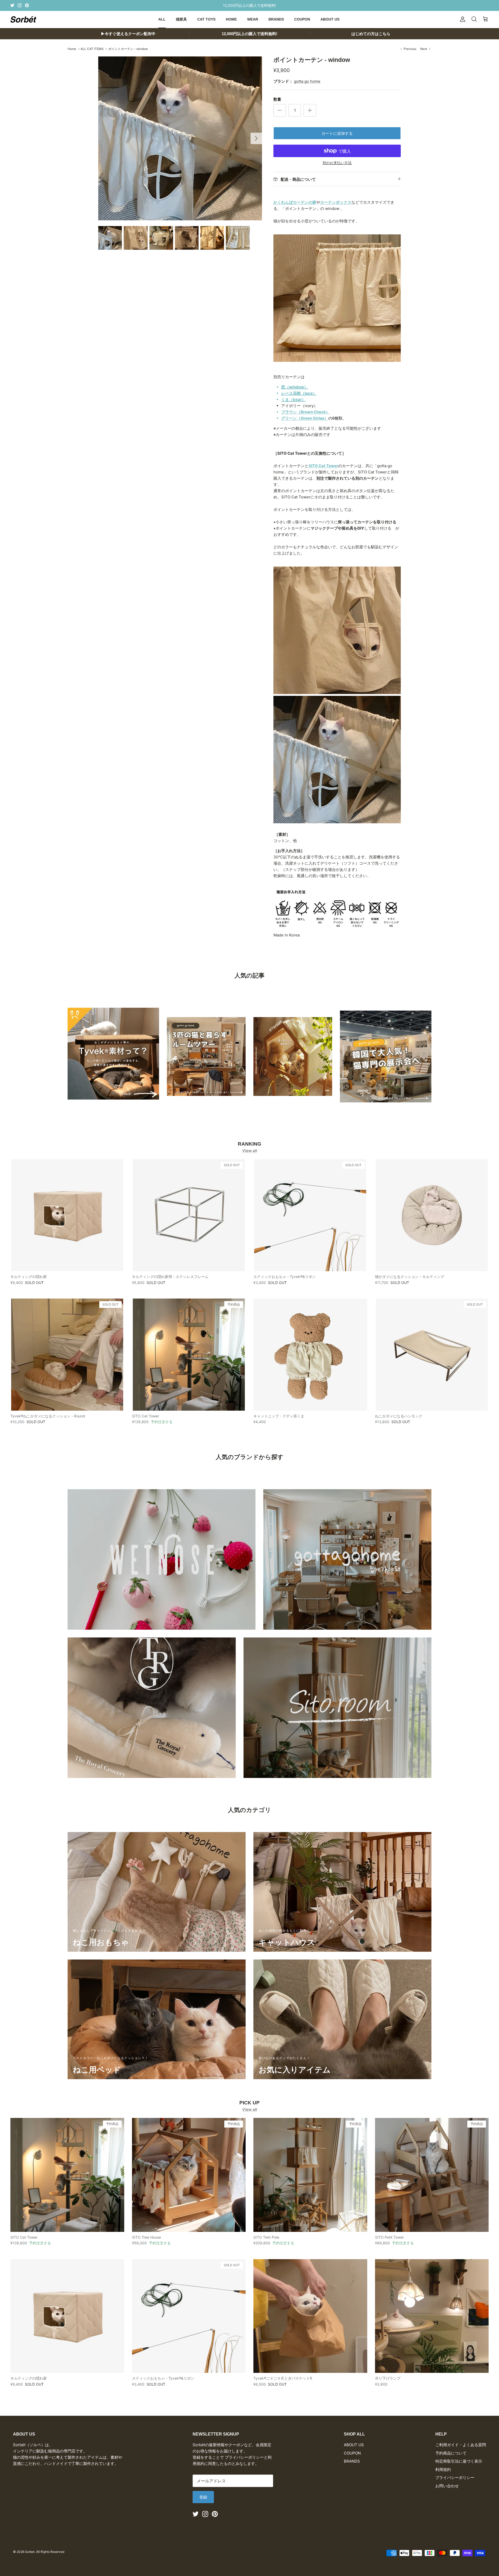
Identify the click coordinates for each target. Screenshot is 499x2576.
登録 (203, 2497)
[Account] (462, 19)
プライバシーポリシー (455, 2478)
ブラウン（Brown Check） (306, 412)
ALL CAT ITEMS (92, 49)
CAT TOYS (206, 19)
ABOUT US (330, 19)
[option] (180, 138)
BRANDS (276, 19)
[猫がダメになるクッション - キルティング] (432, 1215)
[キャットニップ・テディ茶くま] (310, 1355)
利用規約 (443, 2469)
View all (250, 1151)
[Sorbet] (23, 19)
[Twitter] (12, 5)
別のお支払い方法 (337, 163)
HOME (231, 19)
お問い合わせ (447, 2486)
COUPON (302, 19)
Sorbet (30, 2552)
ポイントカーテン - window (128, 49)
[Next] (256, 138)
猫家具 (181, 19)
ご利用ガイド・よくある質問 (461, 2445)
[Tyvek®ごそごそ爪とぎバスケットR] (310, 2316)
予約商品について (451, 2453)
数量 (277, 99)
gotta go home (307, 81)
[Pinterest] (27, 5)
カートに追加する (337, 133)
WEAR (253, 19)
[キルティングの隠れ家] (67, 1215)
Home (72, 49)
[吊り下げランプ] (432, 2316)
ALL (162, 19)
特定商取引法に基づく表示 (459, 2461)
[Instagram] (20, 5)
